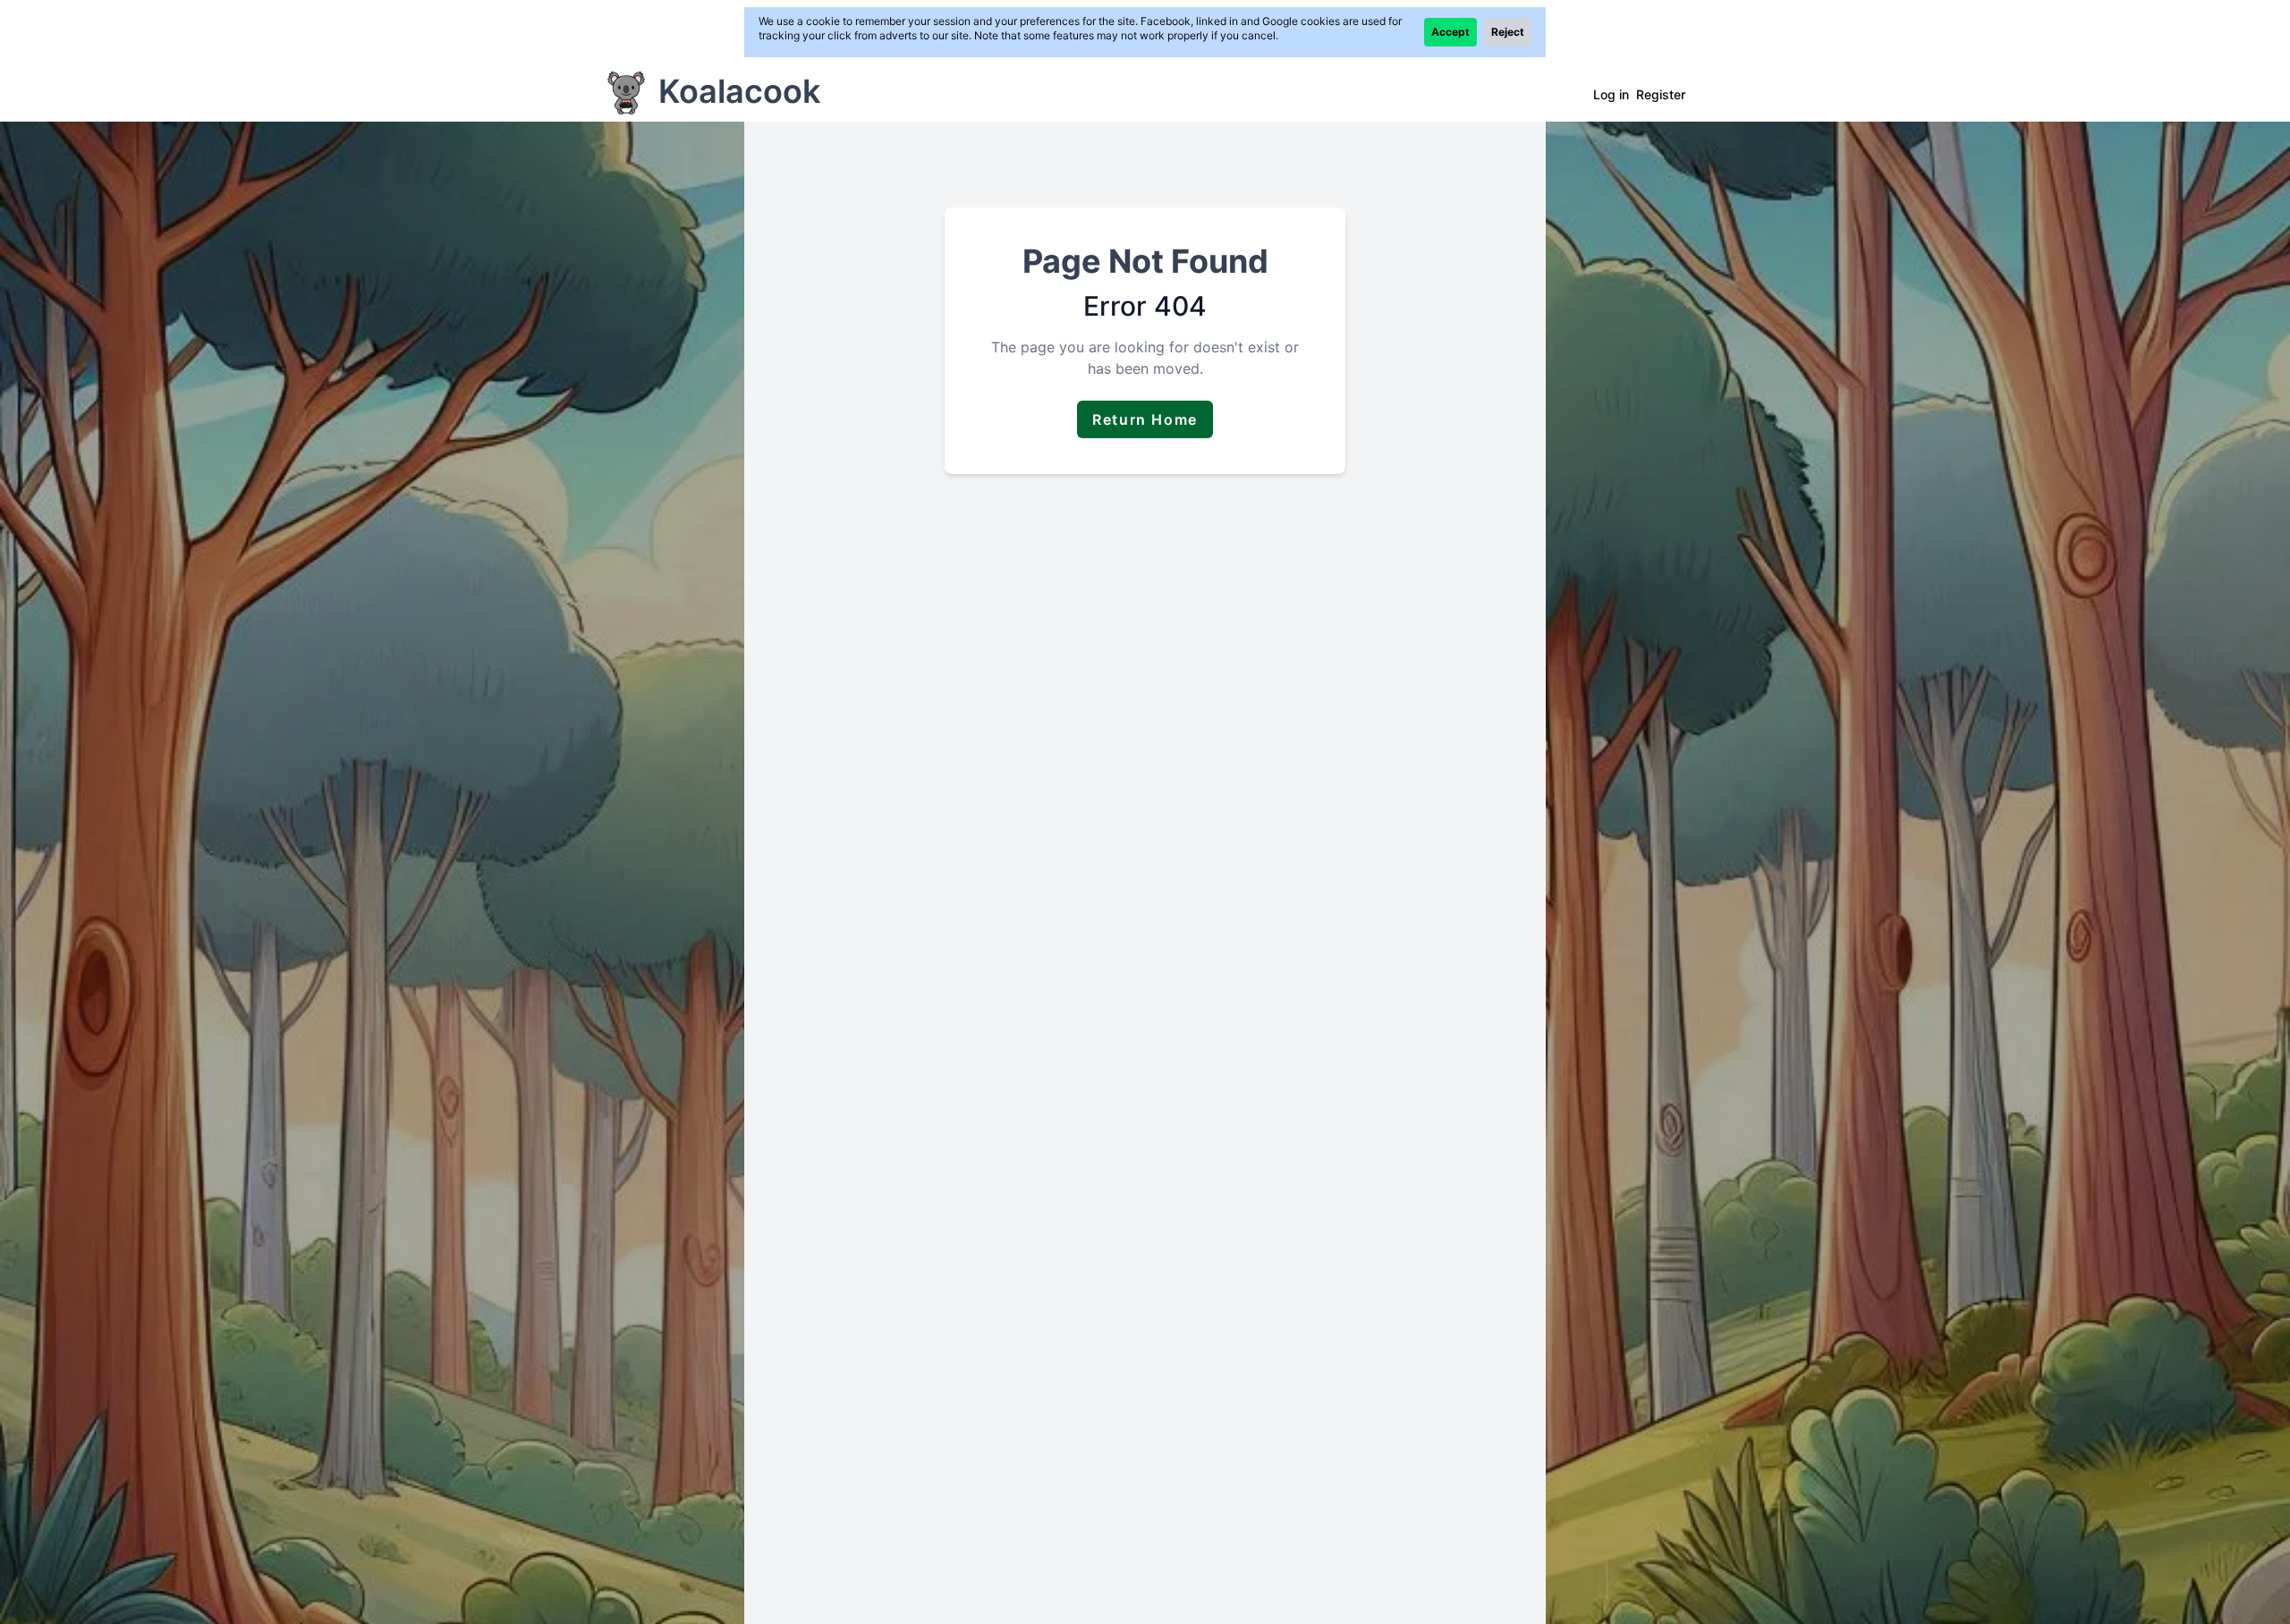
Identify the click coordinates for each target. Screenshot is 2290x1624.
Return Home (1145, 419)
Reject (1508, 32)
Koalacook (739, 91)
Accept (1450, 32)
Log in (1611, 94)
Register (1661, 94)
